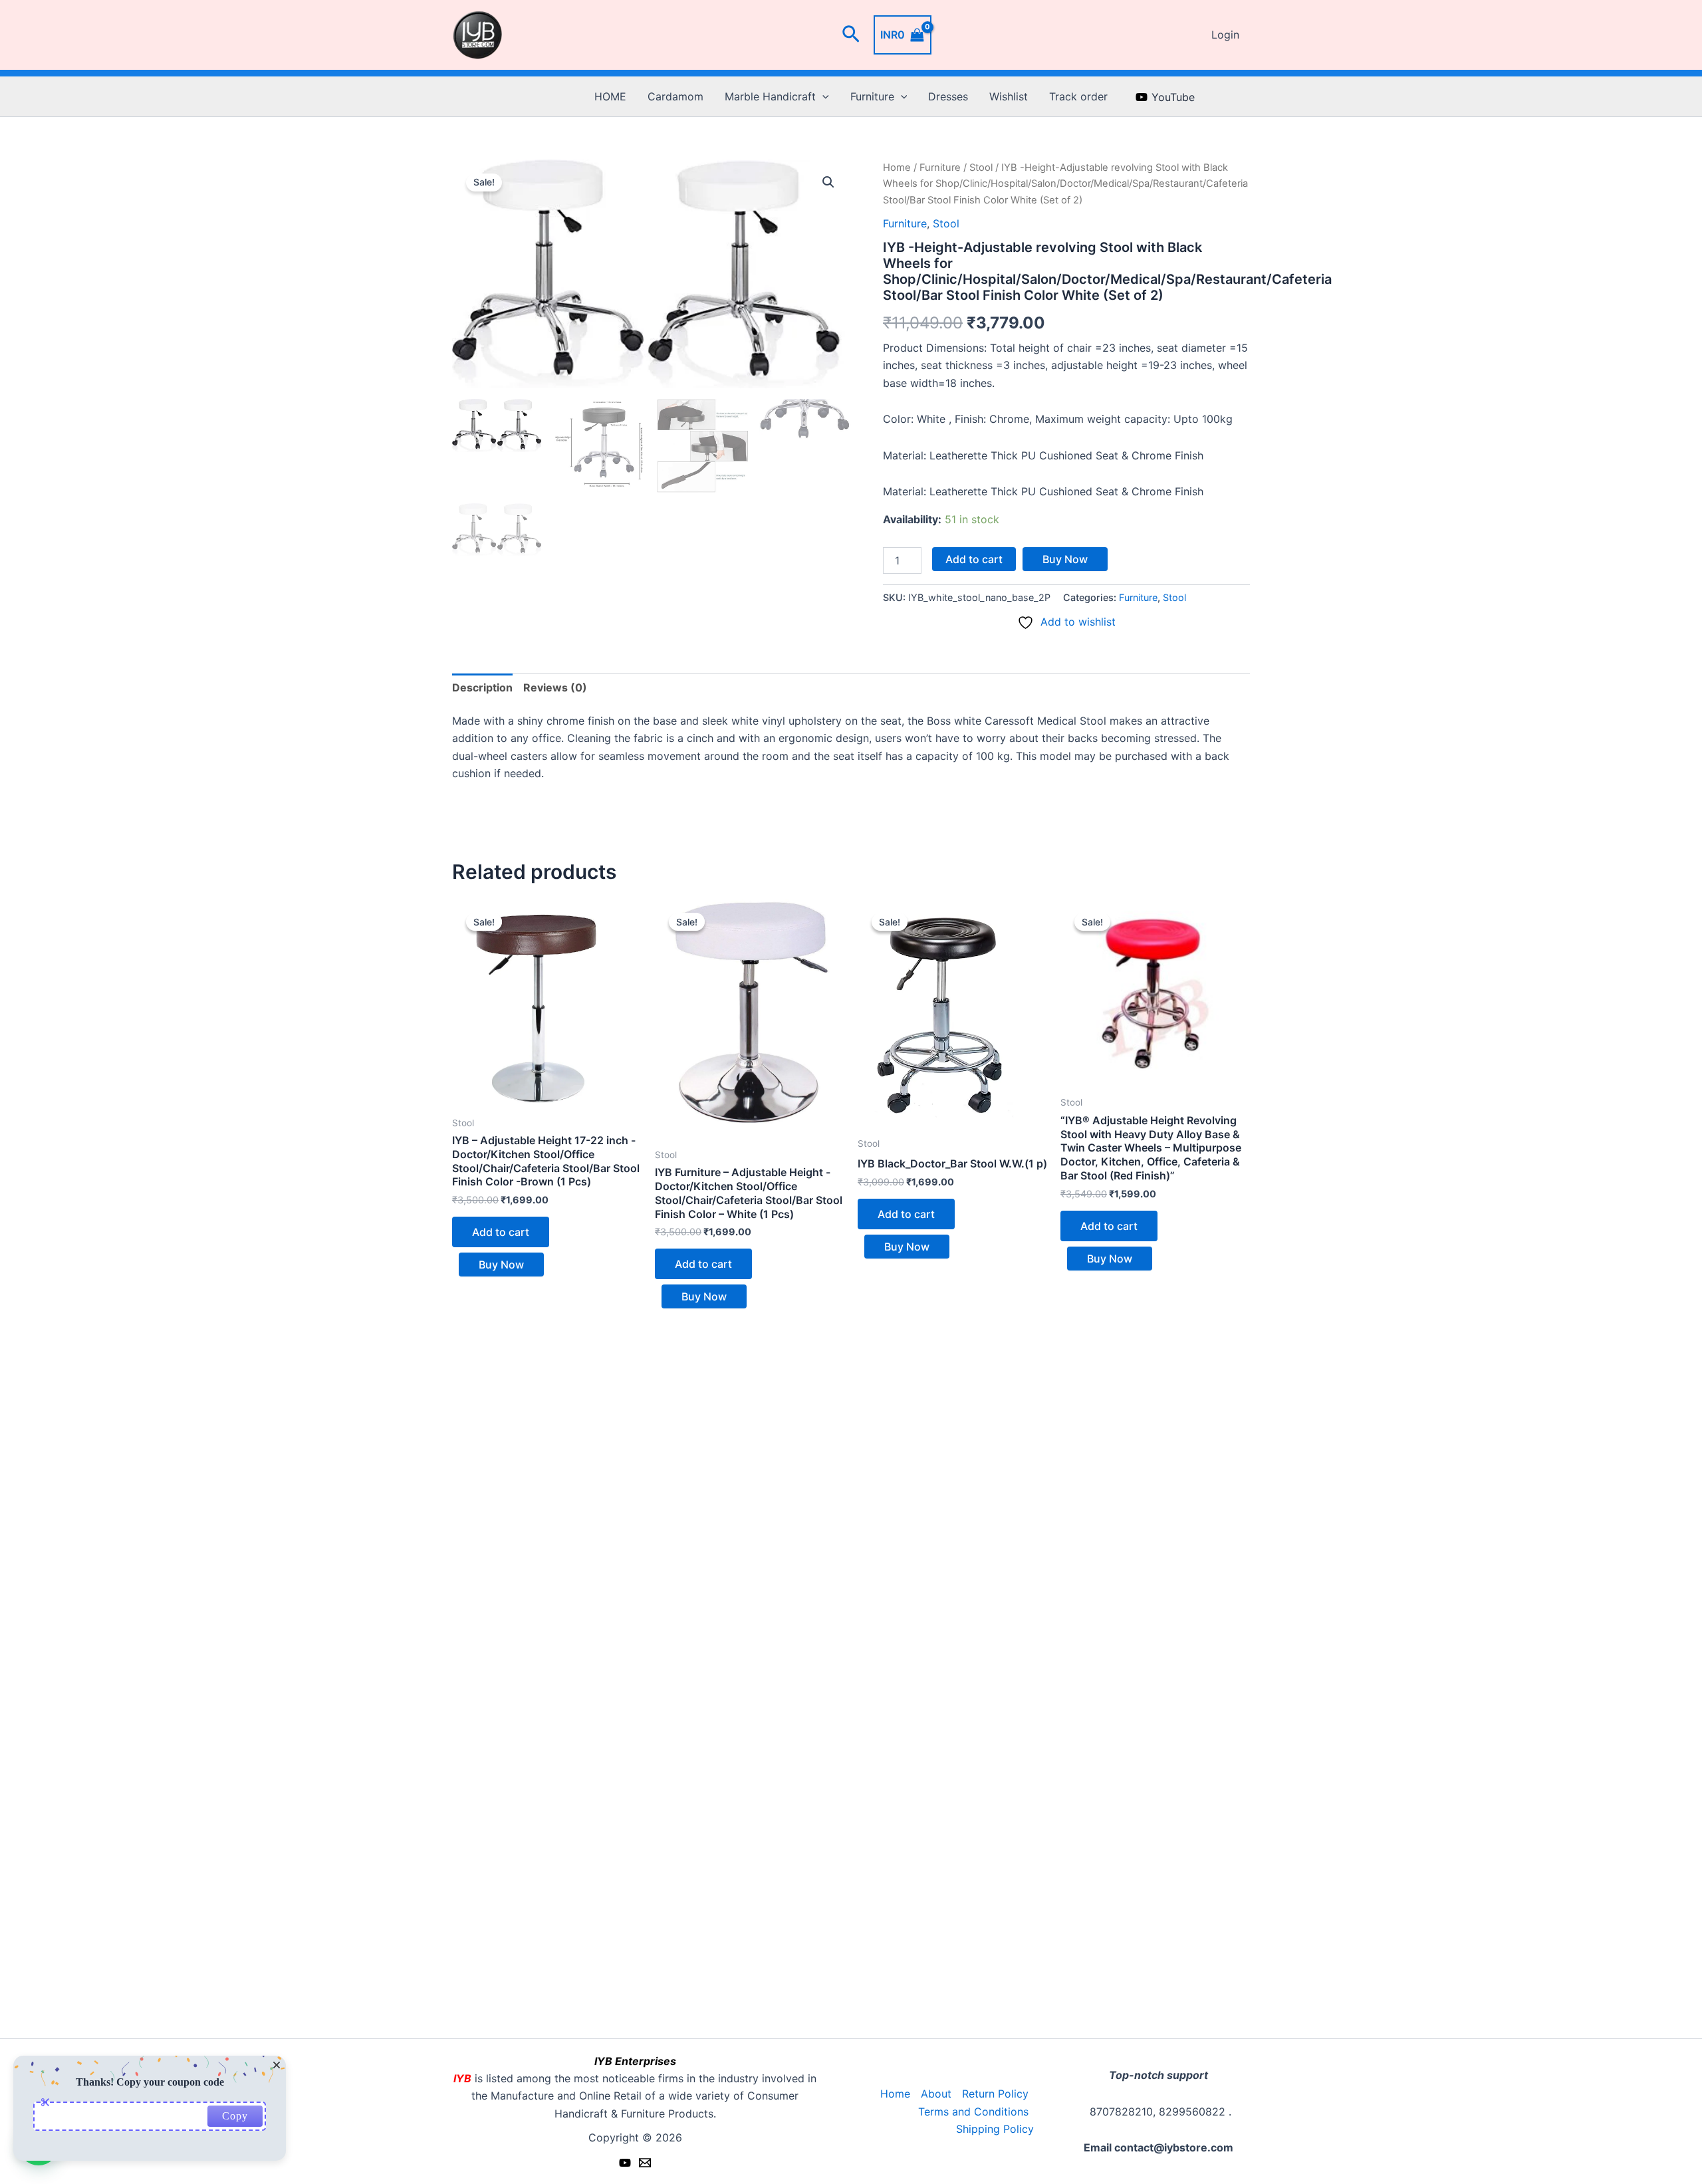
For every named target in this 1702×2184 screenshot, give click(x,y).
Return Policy (995, 2094)
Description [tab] (482, 687)
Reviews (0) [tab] (555, 687)
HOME (610, 96)
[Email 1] (645, 2163)
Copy (235, 2116)
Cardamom (675, 96)
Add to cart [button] (501, 1232)
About (936, 2094)
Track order (1078, 96)
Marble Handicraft (770, 96)
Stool (981, 168)
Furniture (872, 96)
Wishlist (1009, 96)
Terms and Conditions (973, 2112)
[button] (851, 35)
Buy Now (1065, 559)
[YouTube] (625, 2163)
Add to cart (974, 559)
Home (897, 168)
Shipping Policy (995, 2129)
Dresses (948, 96)
